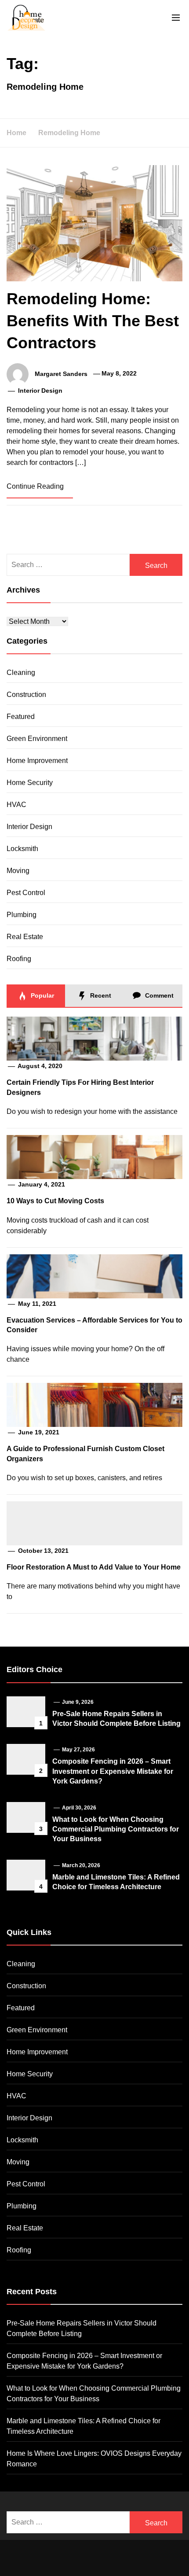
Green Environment (37, 739)
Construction (26, 695)
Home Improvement (37, 761)
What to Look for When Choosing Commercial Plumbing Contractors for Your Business (116, 1829)
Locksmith (22, 849)
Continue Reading (36, 486)
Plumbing (22, 915)
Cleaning (21, 673)
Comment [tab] (158, 995)
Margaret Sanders (61, 373)
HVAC (16, 805)
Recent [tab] (100, 995)
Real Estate (25, 937)
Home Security (30, 783)
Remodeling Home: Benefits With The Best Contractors (93, 321)
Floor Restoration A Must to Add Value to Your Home (94, 1567)
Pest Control (26, 893)
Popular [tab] (42, 995)
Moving (18, 871)
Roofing (19, 959)
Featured (21, 717)
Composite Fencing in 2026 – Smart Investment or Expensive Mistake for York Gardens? (113, 1771)
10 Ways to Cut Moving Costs (55, 1201)
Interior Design (40, 391)
